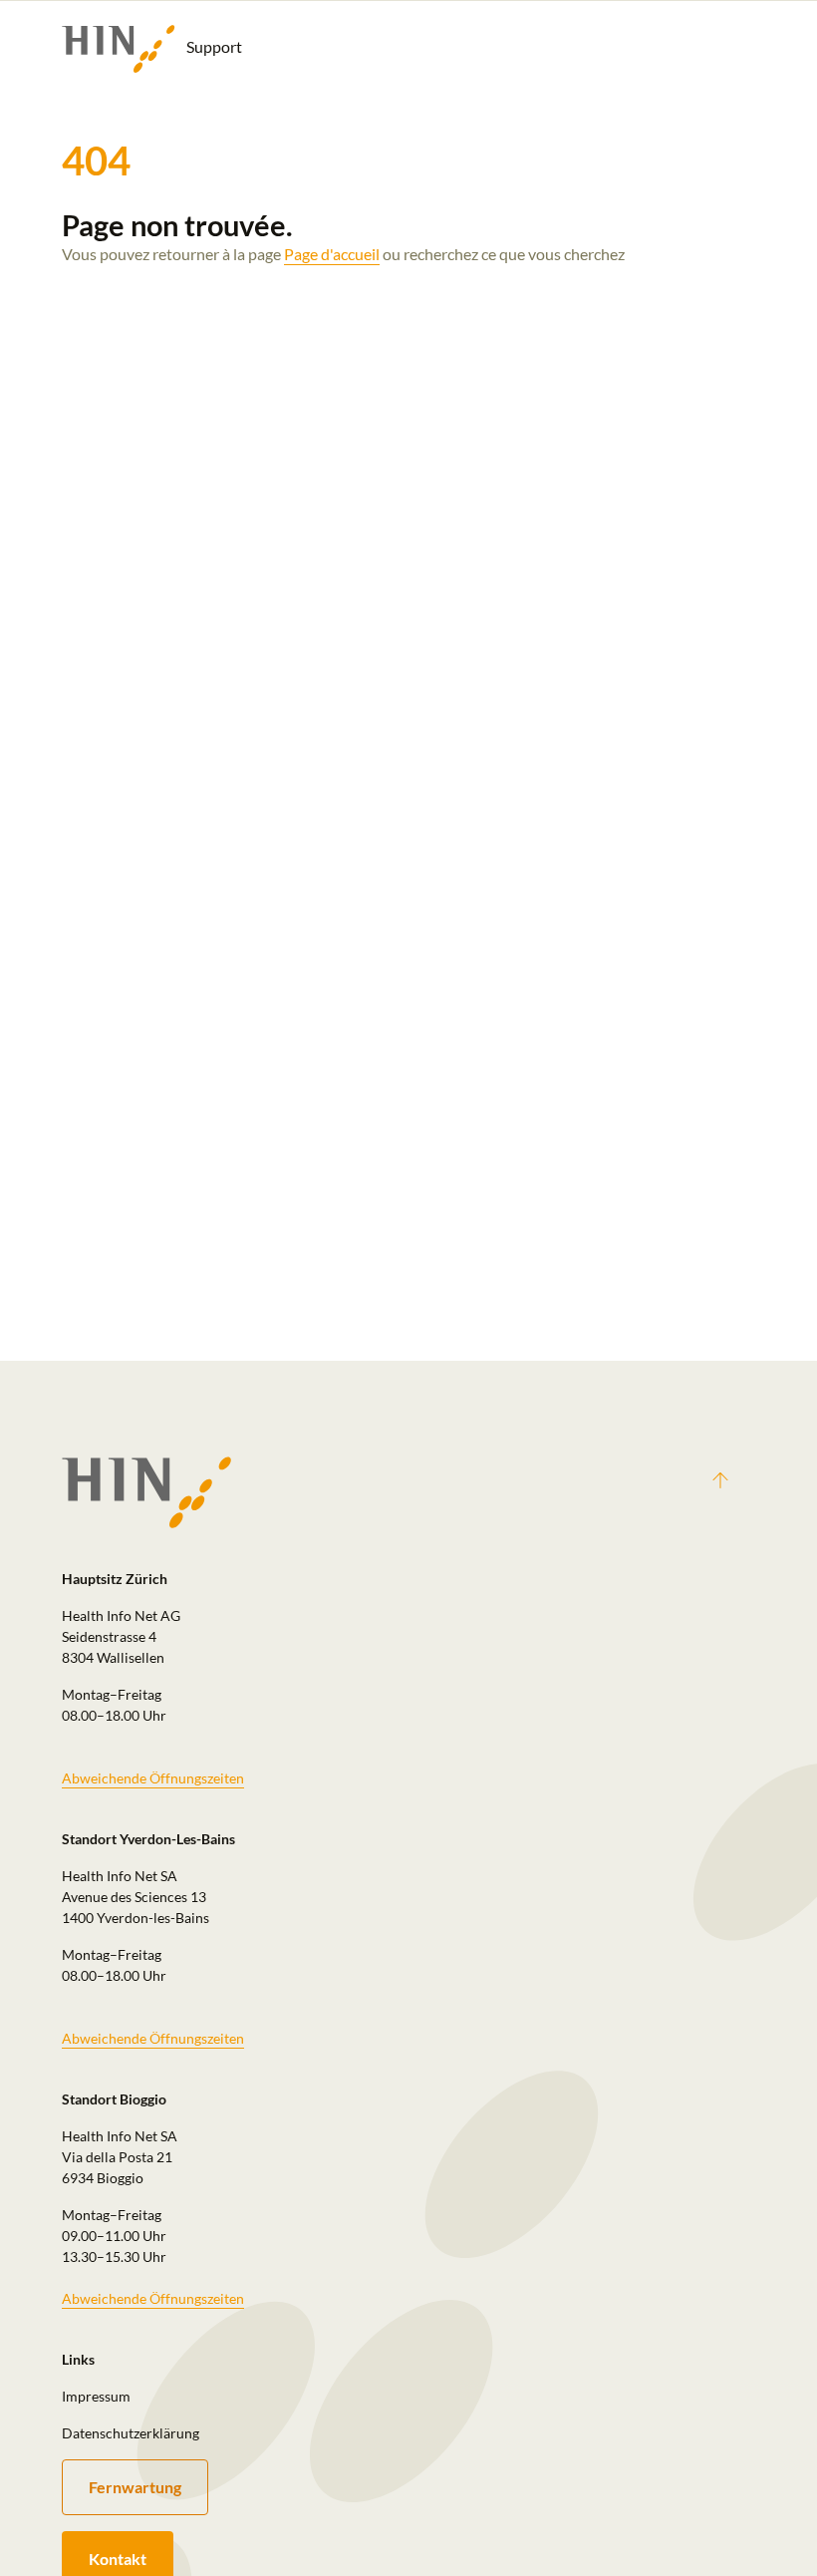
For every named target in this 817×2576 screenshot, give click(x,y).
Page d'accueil (332, 254)
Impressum (96, 2396)
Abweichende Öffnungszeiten (153, 1778)
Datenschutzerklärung (131, 2433)
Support (213, 46)
